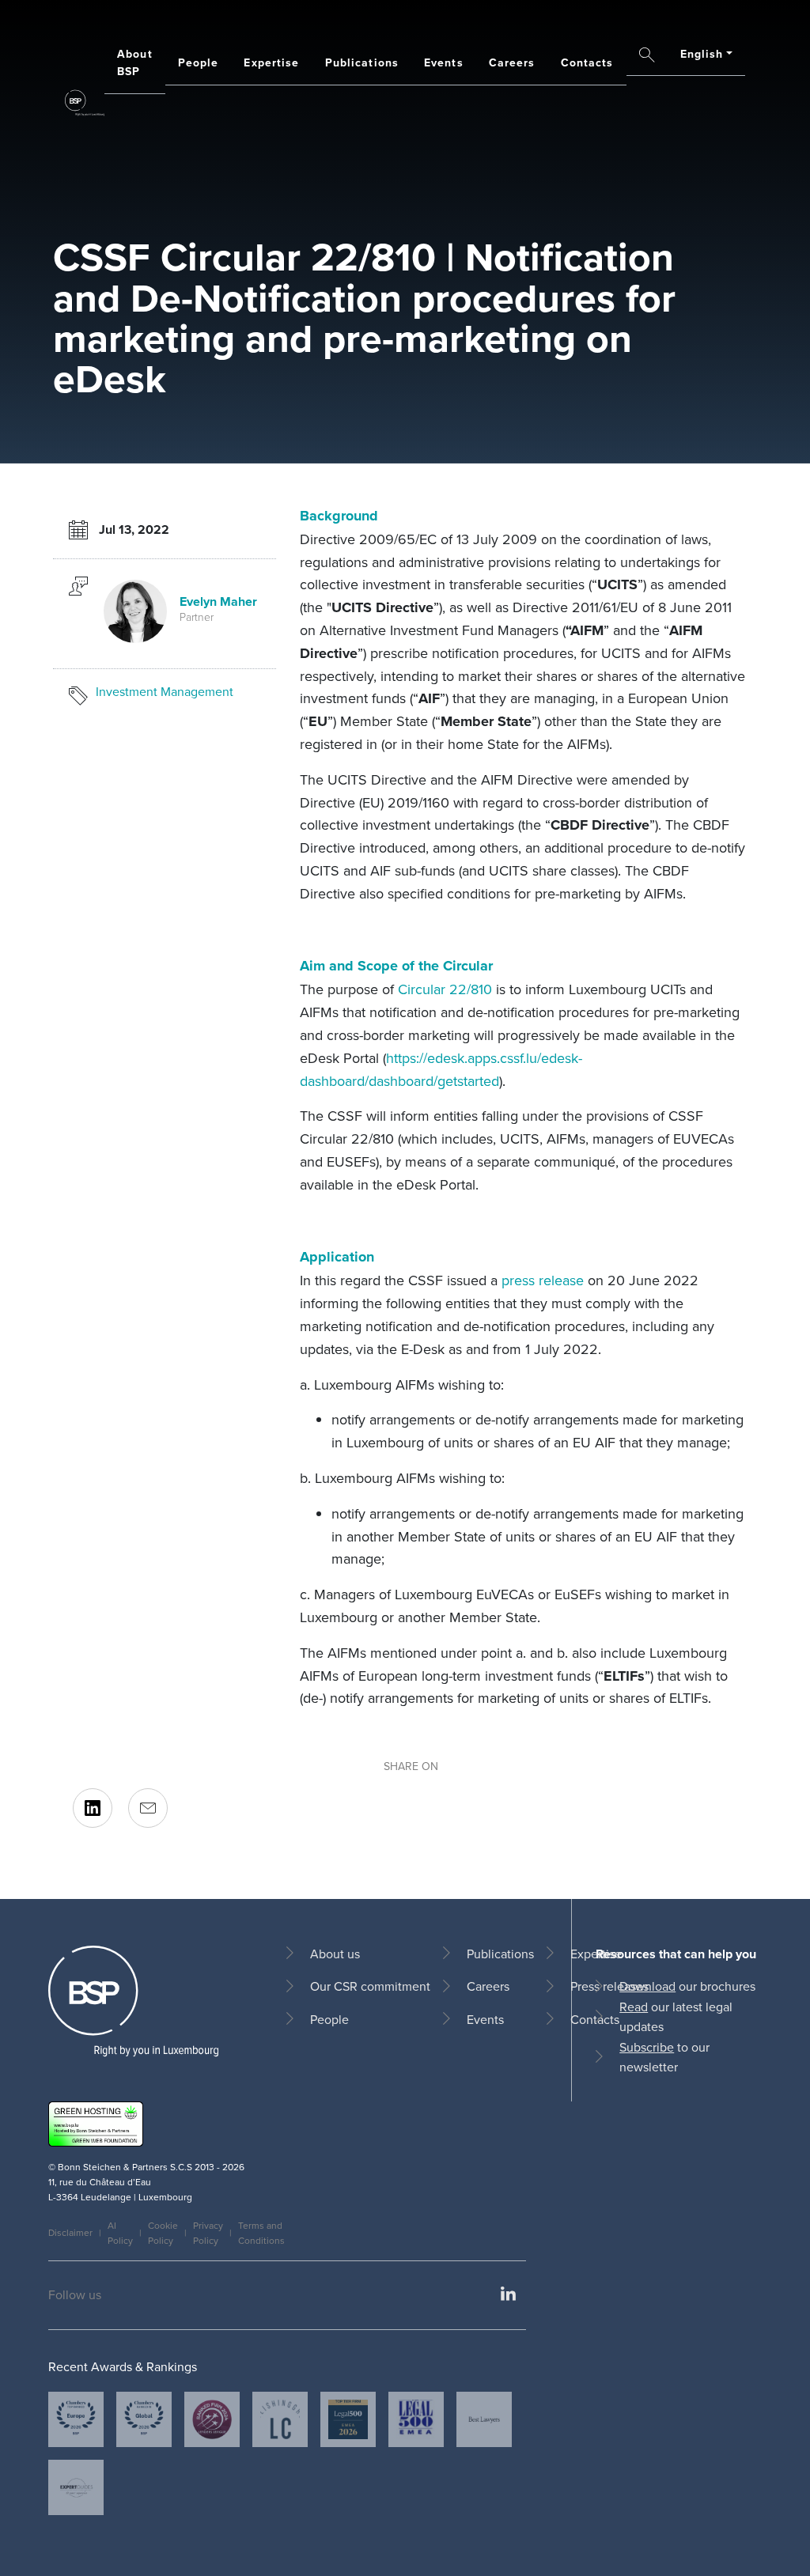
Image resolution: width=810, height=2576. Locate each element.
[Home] (85, 103)
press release (543, 1280)
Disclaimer (70, 2232)
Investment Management (165, 691)
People (199, 62)
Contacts (587, 62)
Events (444, 62)
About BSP (135, 62)
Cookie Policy (163, 2233)
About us (335, 1954)
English (702, 54)
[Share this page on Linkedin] (93, 1808)
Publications (362, 62)
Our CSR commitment (370, 1986)
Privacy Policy (208, 2233)
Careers (512, 62)
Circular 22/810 (445, 989)
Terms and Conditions (261, 2233)
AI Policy (120, 2233)
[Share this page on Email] (148, 1808)
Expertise (271, 62)
